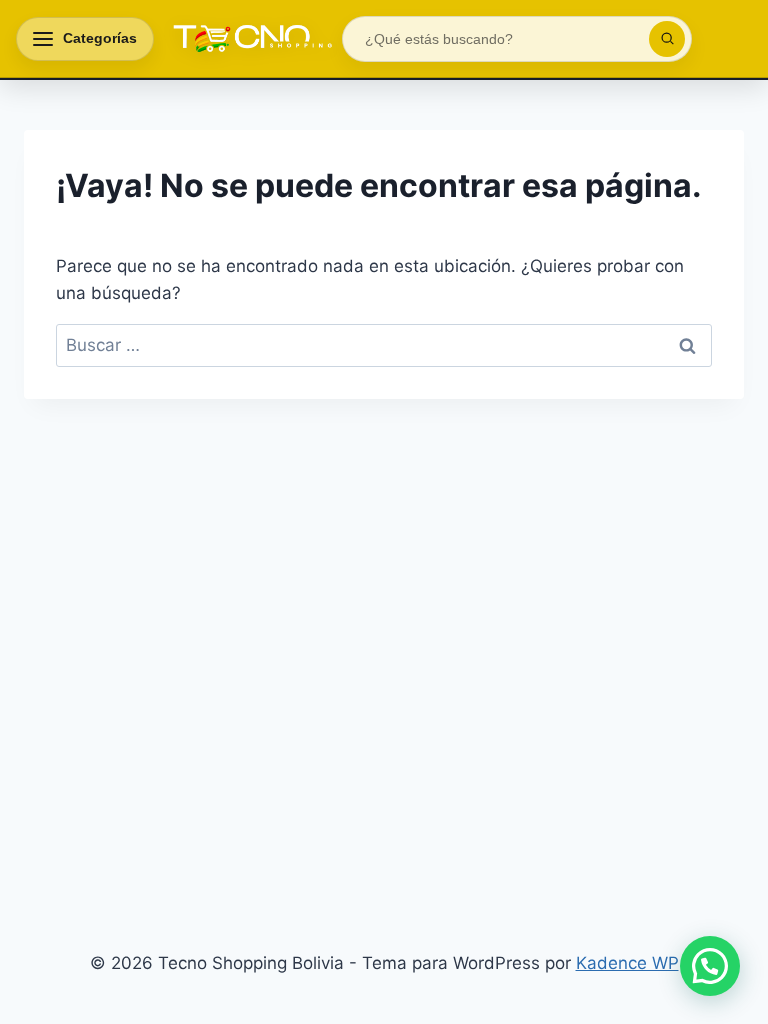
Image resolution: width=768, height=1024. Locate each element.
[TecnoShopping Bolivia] (248, 39)
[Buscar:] (384, 345)
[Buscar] (667, 39)
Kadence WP (627, 963)
